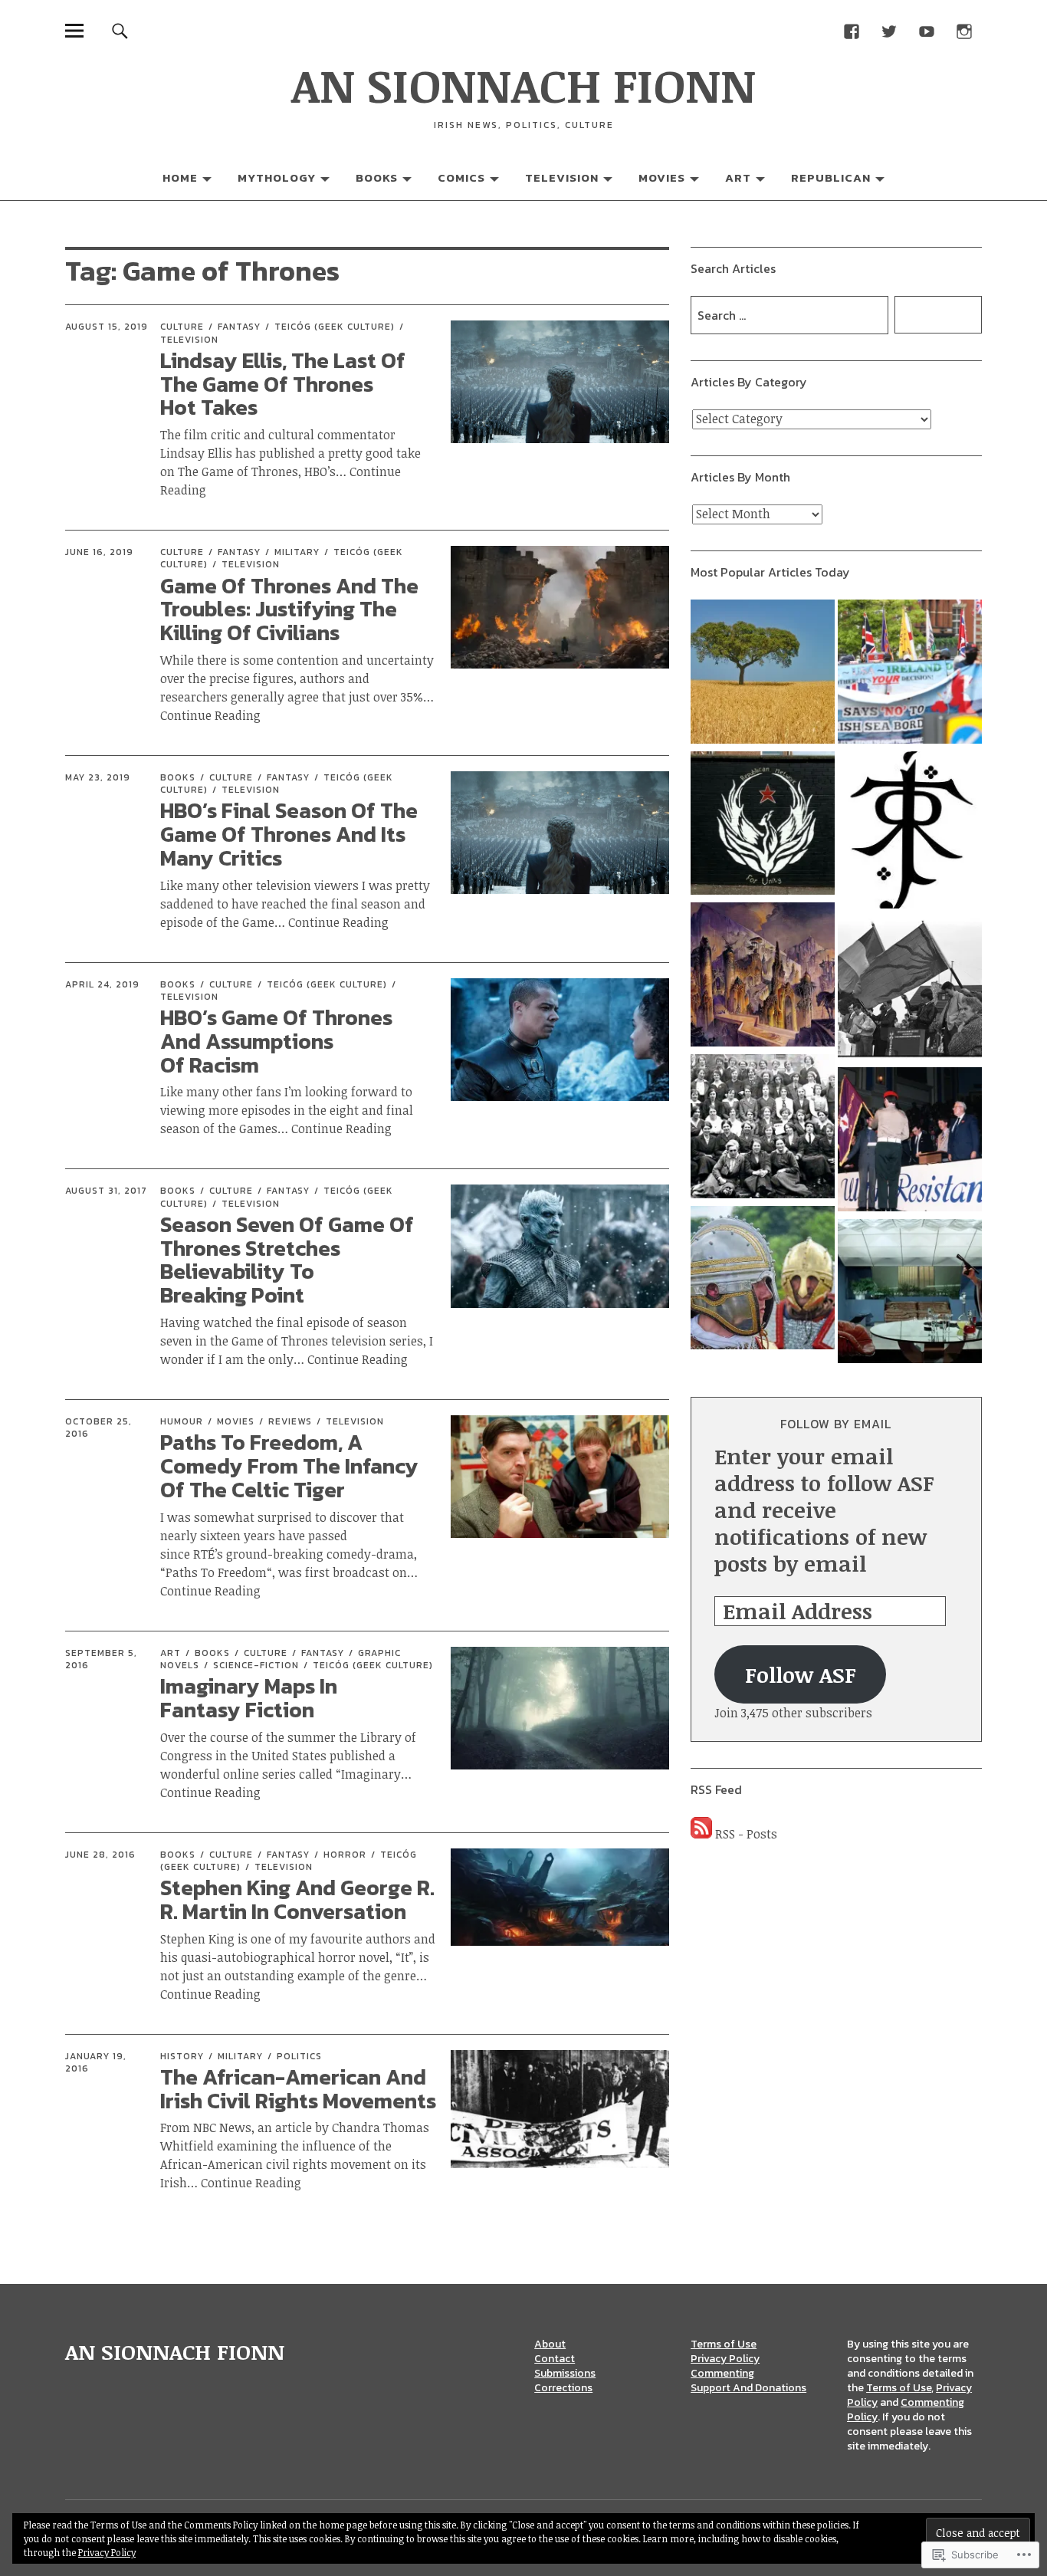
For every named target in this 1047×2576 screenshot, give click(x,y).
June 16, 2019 (99, 552)
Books (377, 177)
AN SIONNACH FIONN (523, 84)
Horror (345, 1855)
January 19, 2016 (96, 2062)
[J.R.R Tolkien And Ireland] (910, 832)
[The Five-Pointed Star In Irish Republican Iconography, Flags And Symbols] (763, 826)
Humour (182, 1421)
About (550, 2344)
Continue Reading (338, 922)
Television (562, 177)
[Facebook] (852, 30)
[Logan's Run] (910, 1293)
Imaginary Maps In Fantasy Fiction (249, 1698)
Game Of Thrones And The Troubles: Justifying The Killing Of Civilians (289, 609)
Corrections (563, 2388)
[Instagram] (965, 30)
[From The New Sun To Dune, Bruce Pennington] (763, 977)
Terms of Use (724, 2344)
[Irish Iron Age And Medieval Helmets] (763, 1280)
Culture (182, 327)
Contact (555, 2359)
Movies (662, 177)
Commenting (722, 2373)
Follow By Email (836, 1424)
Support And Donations (748, 2388)
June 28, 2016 (100, 1855)
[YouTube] (927, 30)
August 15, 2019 (107, 327)
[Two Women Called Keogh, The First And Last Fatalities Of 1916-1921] (763, 1129)
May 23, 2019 (98, 777)
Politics (299, 2056)
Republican (831, 177)
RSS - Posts (746, 1834)
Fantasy (239, 327)
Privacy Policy (725, 2359)
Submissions (565, 2373)
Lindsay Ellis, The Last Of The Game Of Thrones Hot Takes (283, 384)
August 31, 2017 (106, 1191)
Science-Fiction (256, 1665)
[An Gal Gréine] (910, 991)
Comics (461, 177)
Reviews (290, 1421)
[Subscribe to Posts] (701, 1834)
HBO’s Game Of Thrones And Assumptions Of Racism (276, 1041)
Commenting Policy (906, 2410)
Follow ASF (801, 1674)
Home (180, 177)
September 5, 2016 (101, 1659)
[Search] (120, 30)
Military (297, 552)
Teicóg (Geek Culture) (335, 327)
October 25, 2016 (98, 1428)
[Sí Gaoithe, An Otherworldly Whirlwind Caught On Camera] (763, 674)
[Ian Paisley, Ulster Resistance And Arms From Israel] (910, 1142)
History (182, 2056)
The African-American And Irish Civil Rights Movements (298, 2089)
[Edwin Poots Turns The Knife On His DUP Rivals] (910, 674)
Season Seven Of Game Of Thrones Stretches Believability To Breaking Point (287, 1260)
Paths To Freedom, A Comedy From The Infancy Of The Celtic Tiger (289, 1466)
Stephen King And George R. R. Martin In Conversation (297, 1899)
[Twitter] (889, 30)
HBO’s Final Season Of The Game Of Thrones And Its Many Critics (289, 834)
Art (738, 177)
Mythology (277, 177)
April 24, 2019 (102, 984)
